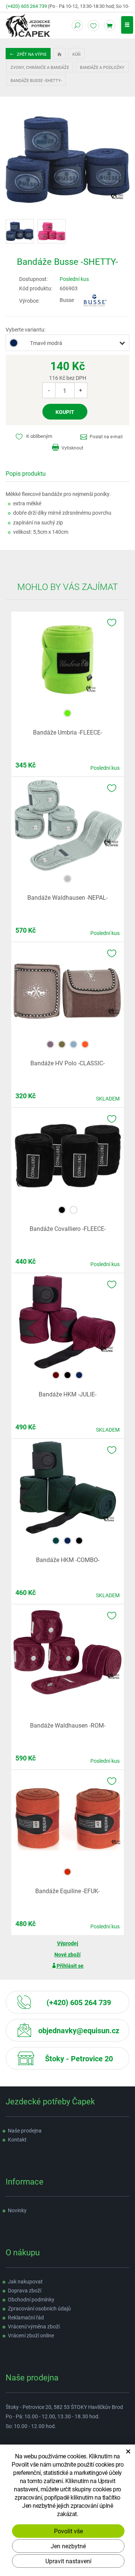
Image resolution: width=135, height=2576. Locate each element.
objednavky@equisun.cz (79, 2030)
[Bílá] (73, 1209)
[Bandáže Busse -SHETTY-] (67, 159)
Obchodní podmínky (31, 2299)
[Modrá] (73, 1043)
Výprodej (68, 1943)
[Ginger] (85, 1043)
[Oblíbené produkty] (93, 25)
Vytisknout (72, 448)
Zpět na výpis (31, 54)
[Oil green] (62, 1043)
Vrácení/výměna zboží (34, 2326)
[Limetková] (67, 713)
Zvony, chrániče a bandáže (40, 67)
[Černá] (62, 1209)
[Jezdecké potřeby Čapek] (28, 25)
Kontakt (17, 2139)
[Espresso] (50, 1043)
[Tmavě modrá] (79, 1375)
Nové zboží (67, 1954)
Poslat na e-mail (106, 436)
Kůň (76, 54)
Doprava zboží (25, 2290)
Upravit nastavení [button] (68, 2561)
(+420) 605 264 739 (26, 6)
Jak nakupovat (25, 2281)
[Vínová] (56, 1375)
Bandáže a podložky (102, 67)
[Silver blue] (67, 878)
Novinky (17, 2210)
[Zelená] (56, 1540)
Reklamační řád (26, 2317)
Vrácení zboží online (31, 2335)
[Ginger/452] (67, 1871)
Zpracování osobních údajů (39, 2308)
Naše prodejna (25, 2130)
